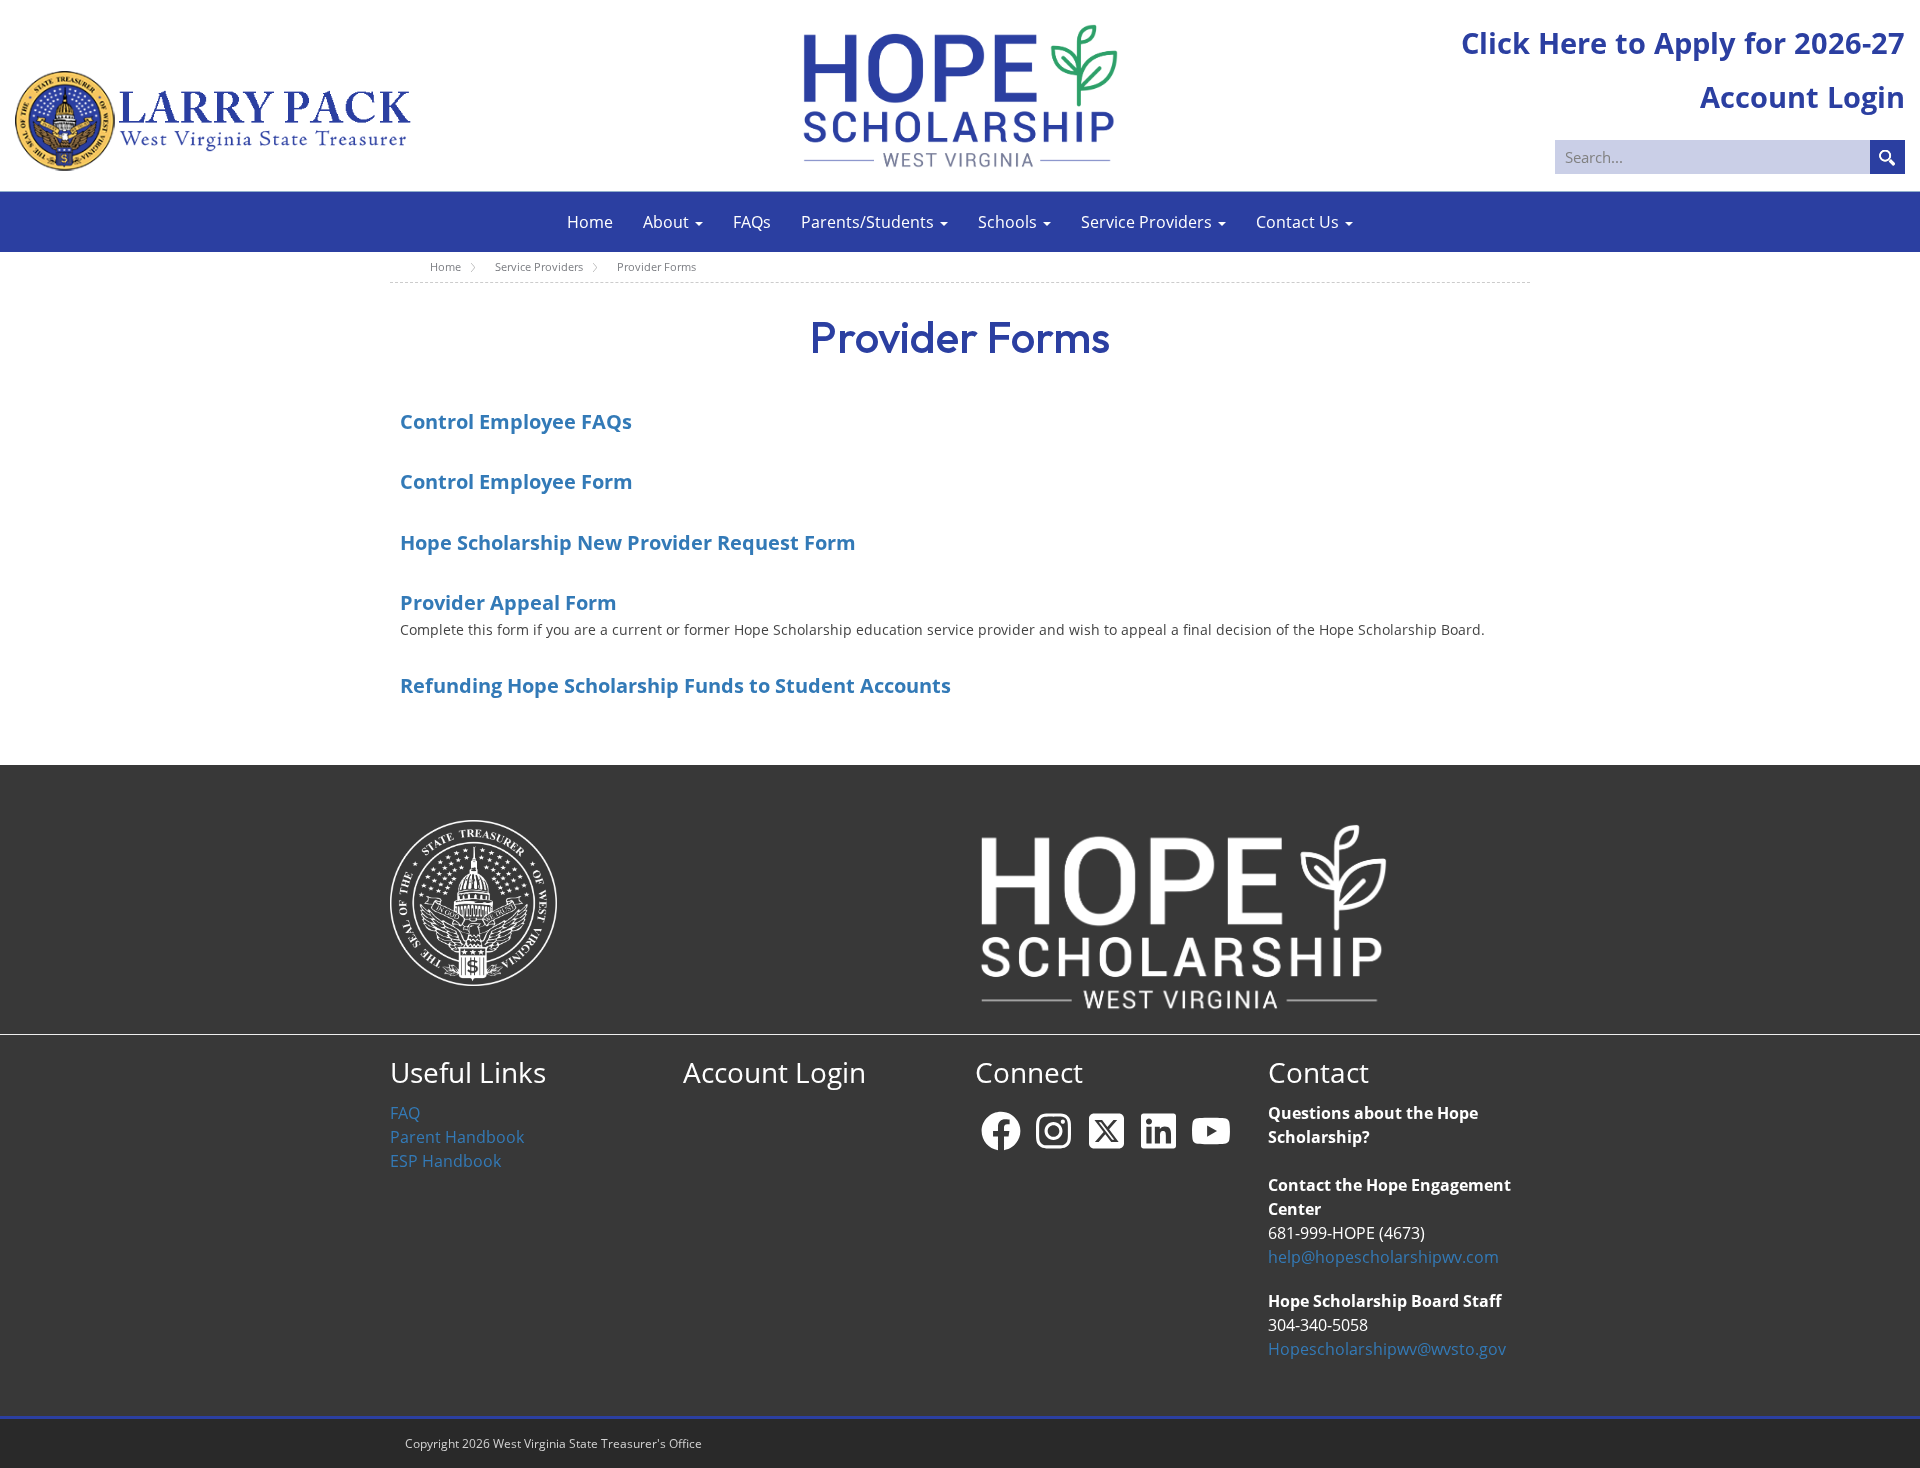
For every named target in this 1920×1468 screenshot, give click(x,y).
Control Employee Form (516, 481)
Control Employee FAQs (516, 421)
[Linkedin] (1159, 1131)
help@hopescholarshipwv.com (1383, 1257)
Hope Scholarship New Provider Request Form (628, 542)
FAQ (405, 1113)
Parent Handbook (457, 1137)
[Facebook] (1001, 1131)
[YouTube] (1211, 1131)
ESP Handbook (445, 1161)
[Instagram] (1054, 1131)
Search (1887, 157)
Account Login (774, 1072)
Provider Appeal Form (511, 602)
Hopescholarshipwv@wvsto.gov (1387, 1349)
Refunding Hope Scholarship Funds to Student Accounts (675, 685)
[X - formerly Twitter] (1106, 1131)
